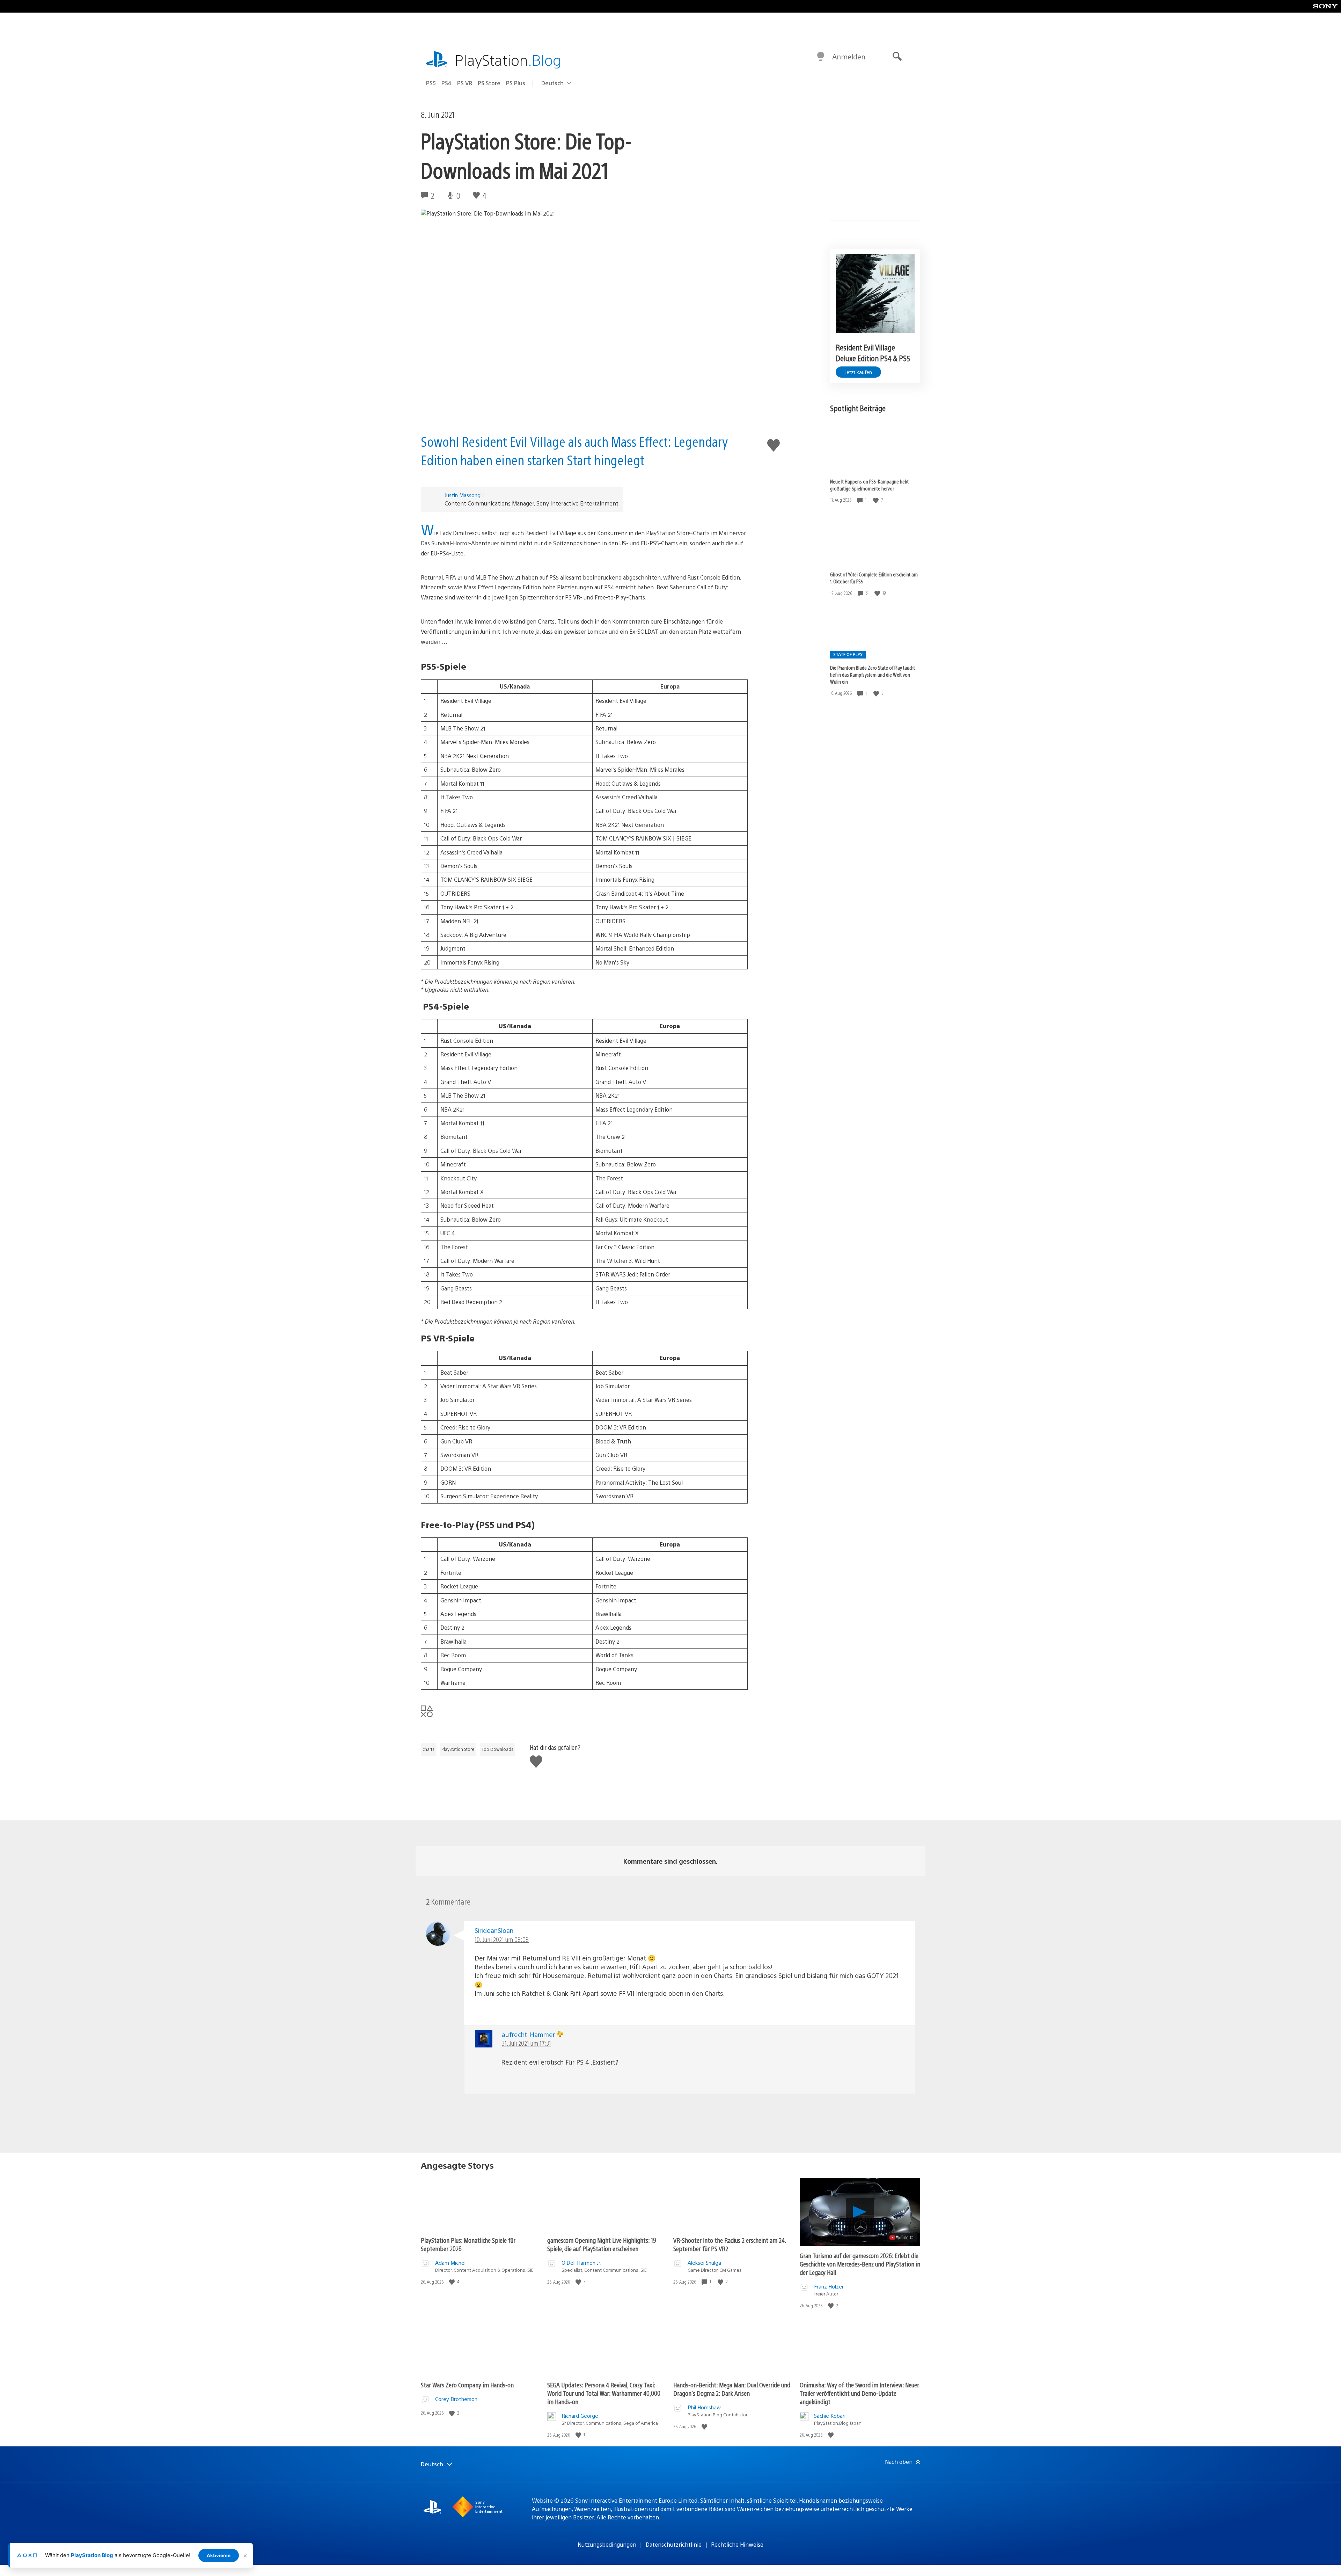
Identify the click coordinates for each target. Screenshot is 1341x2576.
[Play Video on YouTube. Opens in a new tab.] (902, 2237)
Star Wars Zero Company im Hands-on (467, 2385)
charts (428, 1749)
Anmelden (849, 56)
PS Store (489, 83)
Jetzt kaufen (858, 372)
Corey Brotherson (456, 2399)
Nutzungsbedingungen (607, 2544)
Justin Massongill (464, 495)
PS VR (465, 83)
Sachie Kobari (830, 2415)
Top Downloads (497, 1749)
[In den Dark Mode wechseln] (821, 57)
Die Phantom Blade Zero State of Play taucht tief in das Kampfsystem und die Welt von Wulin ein (873, 675)
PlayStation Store (458, 1749)
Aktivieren (219, 2555)
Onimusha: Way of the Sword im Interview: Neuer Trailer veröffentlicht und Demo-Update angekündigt (859, 2393)
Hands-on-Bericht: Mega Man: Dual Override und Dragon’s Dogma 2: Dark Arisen (732, 2389)
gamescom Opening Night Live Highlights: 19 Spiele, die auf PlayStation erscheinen (602, 2244)
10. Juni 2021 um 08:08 (502, 1939)
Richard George (580, 2415)
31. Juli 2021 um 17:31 (526, 2043)
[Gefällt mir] (877, 500)
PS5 (431, 83)
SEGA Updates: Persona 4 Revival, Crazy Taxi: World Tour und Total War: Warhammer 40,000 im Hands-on (604, 2393)
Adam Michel (450, 2262)
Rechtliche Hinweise (737, 2544)
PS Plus (516, 83)
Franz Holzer (829, 2286)
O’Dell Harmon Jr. (581, 2262)
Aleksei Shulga (704, 2262)
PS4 (446, 83)
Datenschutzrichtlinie (674, 2544)
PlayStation (508, 60)
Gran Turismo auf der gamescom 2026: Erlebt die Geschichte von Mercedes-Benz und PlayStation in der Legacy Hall (860, 2264)
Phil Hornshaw (704, 2407)
